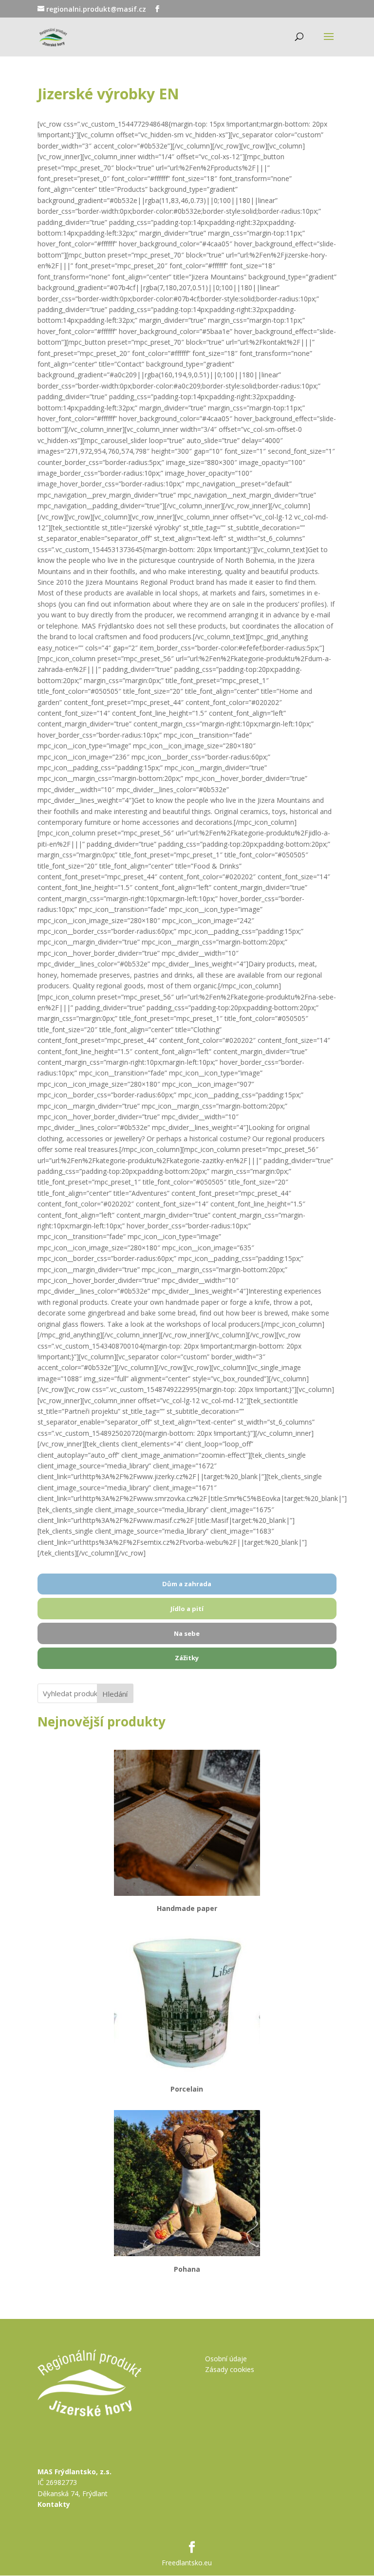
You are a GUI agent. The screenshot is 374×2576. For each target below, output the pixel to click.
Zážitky (187, 1658)
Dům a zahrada (187, 1584)
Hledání (115, 1694)
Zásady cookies (230, 2369)
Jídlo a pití (187, 1609)
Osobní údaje (226, 2359)
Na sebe (187, 1633)
